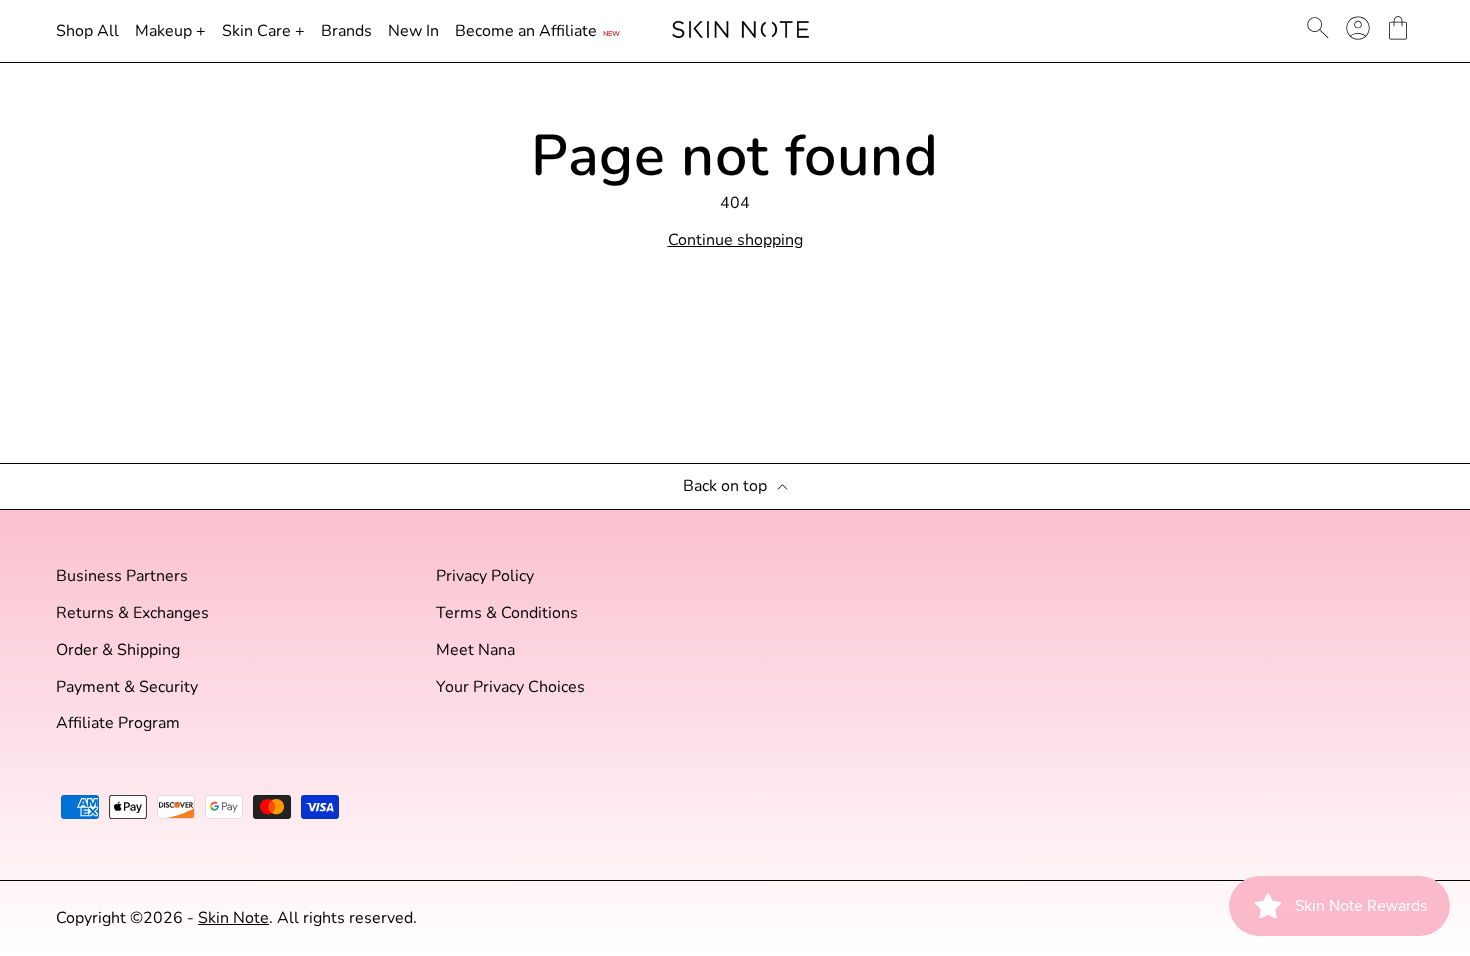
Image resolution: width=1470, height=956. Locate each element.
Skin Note (233, 918)
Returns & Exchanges (132, 613)
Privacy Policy (485, 576)
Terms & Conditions (507, 613)
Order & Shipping (118, 650)
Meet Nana (475, 650)
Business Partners (122, 576)
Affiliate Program (118, 723)
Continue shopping (735, 240)
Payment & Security (127, 687)
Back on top (725, 486)
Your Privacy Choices (510, 687)
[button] (1398, 28)
